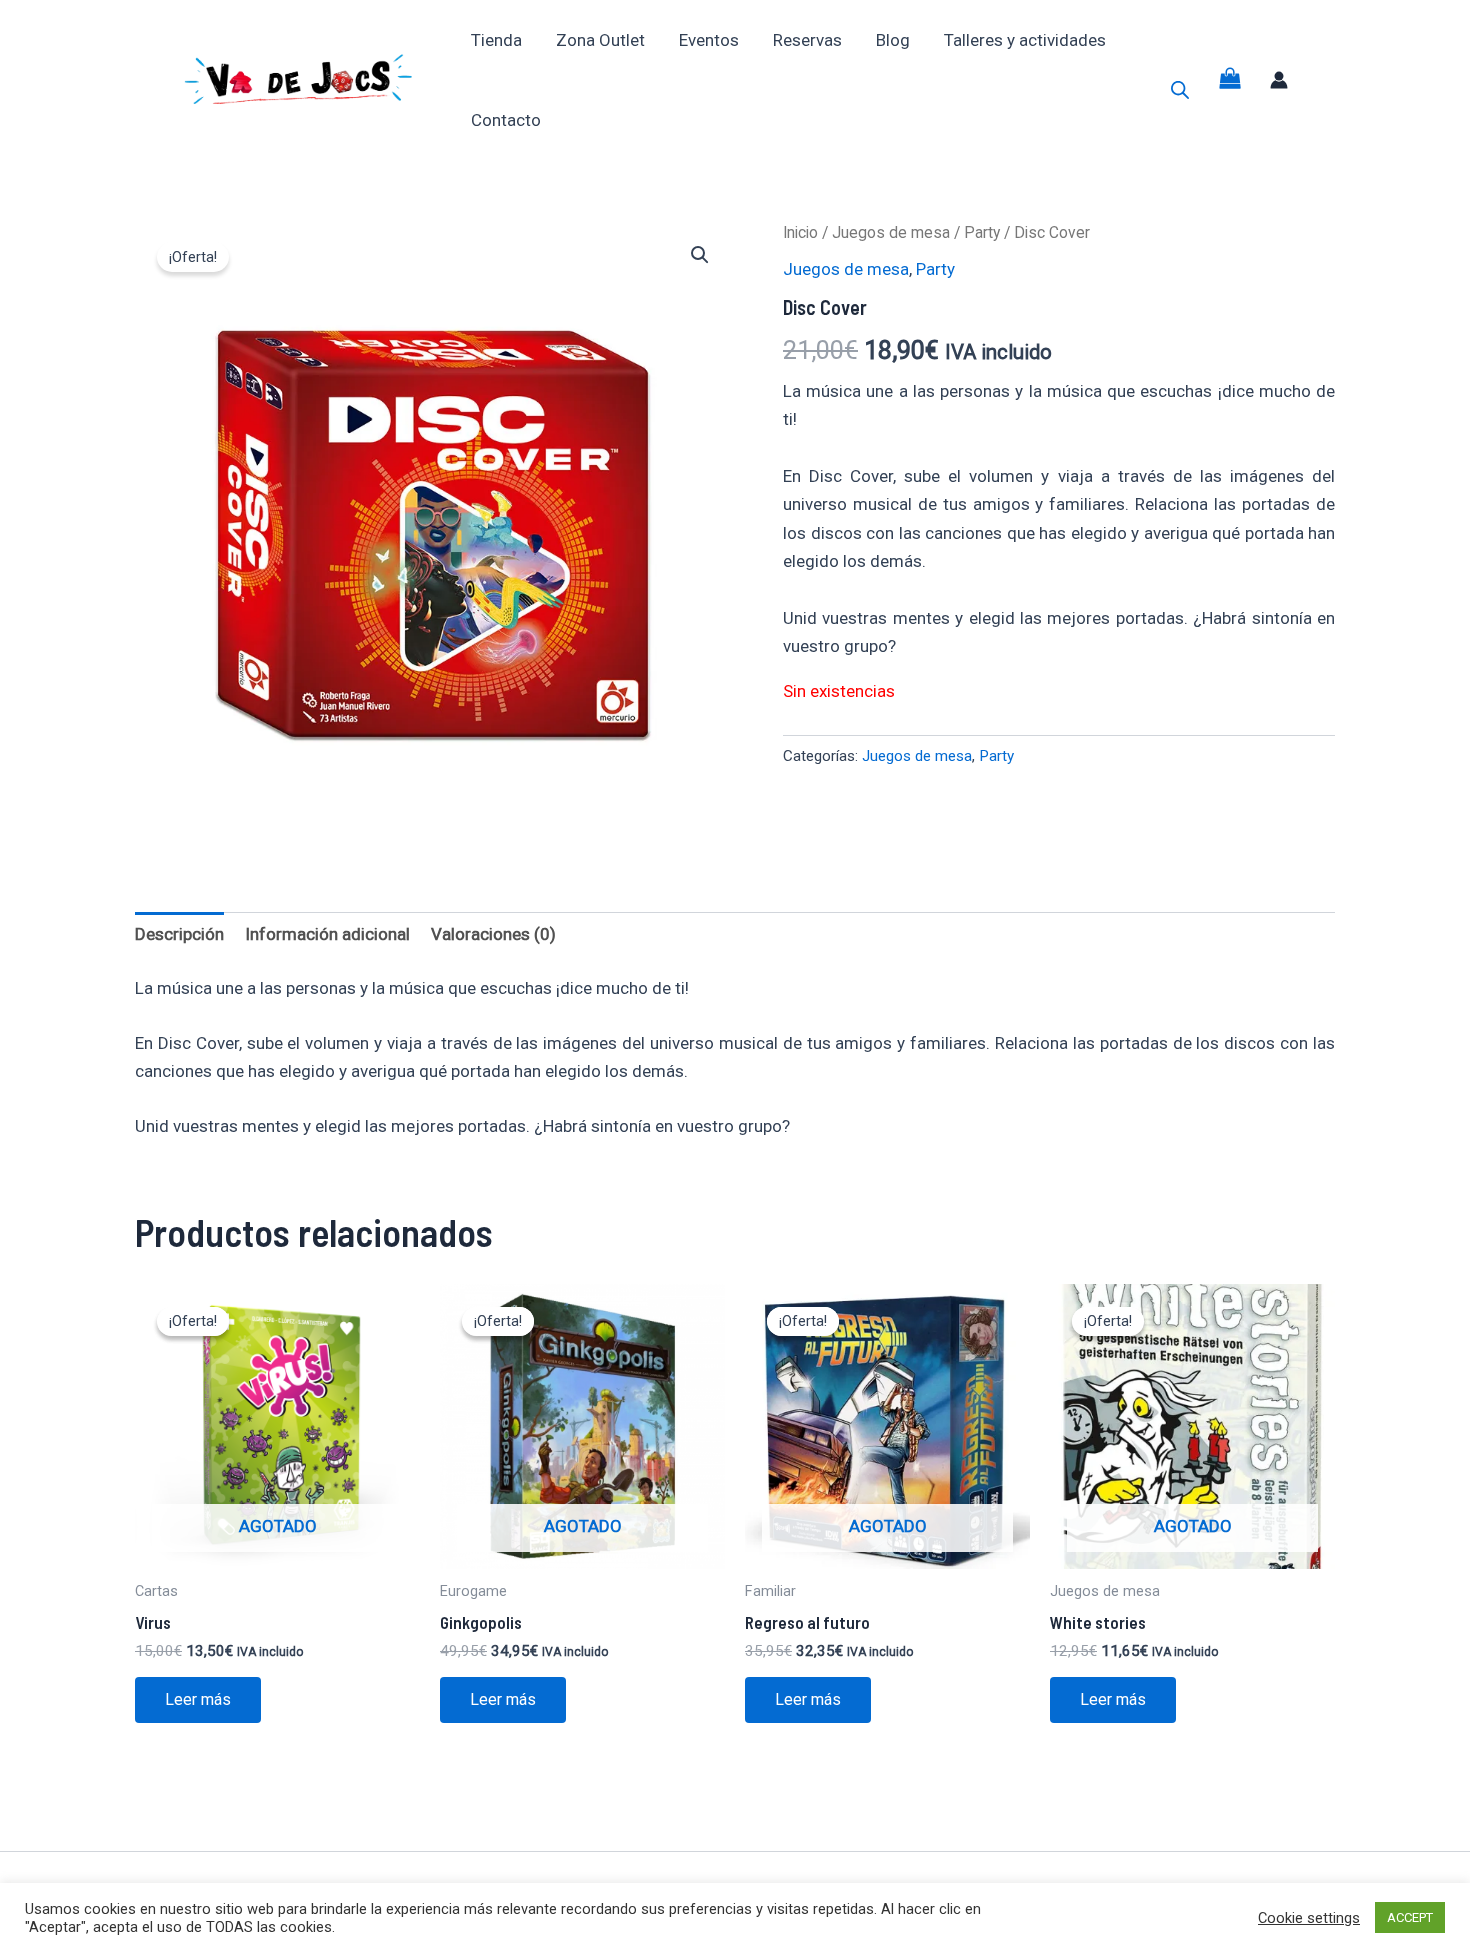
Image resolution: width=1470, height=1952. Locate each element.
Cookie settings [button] (1309, 1918)
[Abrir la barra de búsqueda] (1180, 90)
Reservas (807, 40)
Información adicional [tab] (327, 934)
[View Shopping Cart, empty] (1230, 80)
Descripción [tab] (179, 934)
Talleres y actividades (1025, 40)
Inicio (800, 232)
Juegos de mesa (891, 232)
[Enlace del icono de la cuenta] (1279, 80)
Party (982, 232)
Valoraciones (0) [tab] (493, 934)
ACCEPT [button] (1410, 1917)
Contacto (506, 120)
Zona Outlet (600, 40)
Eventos (709, 40)
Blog (893, 40)
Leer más (198, 1699)
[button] (700, 255)
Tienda (496, 40)
